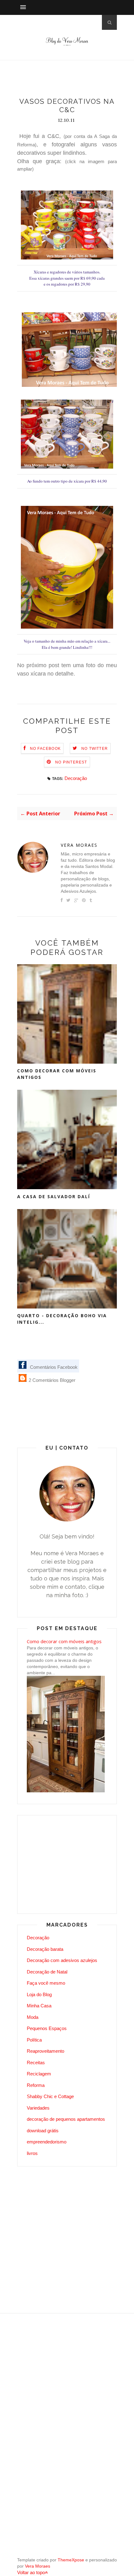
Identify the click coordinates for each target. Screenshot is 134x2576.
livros (32, 2153)
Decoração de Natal (47, 1972)
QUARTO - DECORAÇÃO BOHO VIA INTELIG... (62, 1319)
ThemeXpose (71, 2560)
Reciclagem (39, 2074)
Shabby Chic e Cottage (50, 2096)
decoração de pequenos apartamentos (66, 2119)
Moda (33, 2017)
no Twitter (95, 749)
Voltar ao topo (31, 2572)
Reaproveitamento (45, 2051)
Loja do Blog (39, 1994)
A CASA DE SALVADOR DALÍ (54, 1196)
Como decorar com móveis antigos (57, 1074)
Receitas (36, 2063)
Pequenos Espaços (47, 2028)
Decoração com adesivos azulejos (62, 1960)
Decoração (76, 778)
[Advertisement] (76, 80)
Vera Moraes (79, 845)
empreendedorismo (47, 2142)
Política (34, 2040)
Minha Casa (39, 2006)
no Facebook (45, 749)
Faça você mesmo (46, 1983)
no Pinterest (71, 762)
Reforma (36, 2085)
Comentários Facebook (53, 1367)
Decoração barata (45, 1949)
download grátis (43, 2131)
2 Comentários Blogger (51, 1380)
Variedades (38, 2108)
